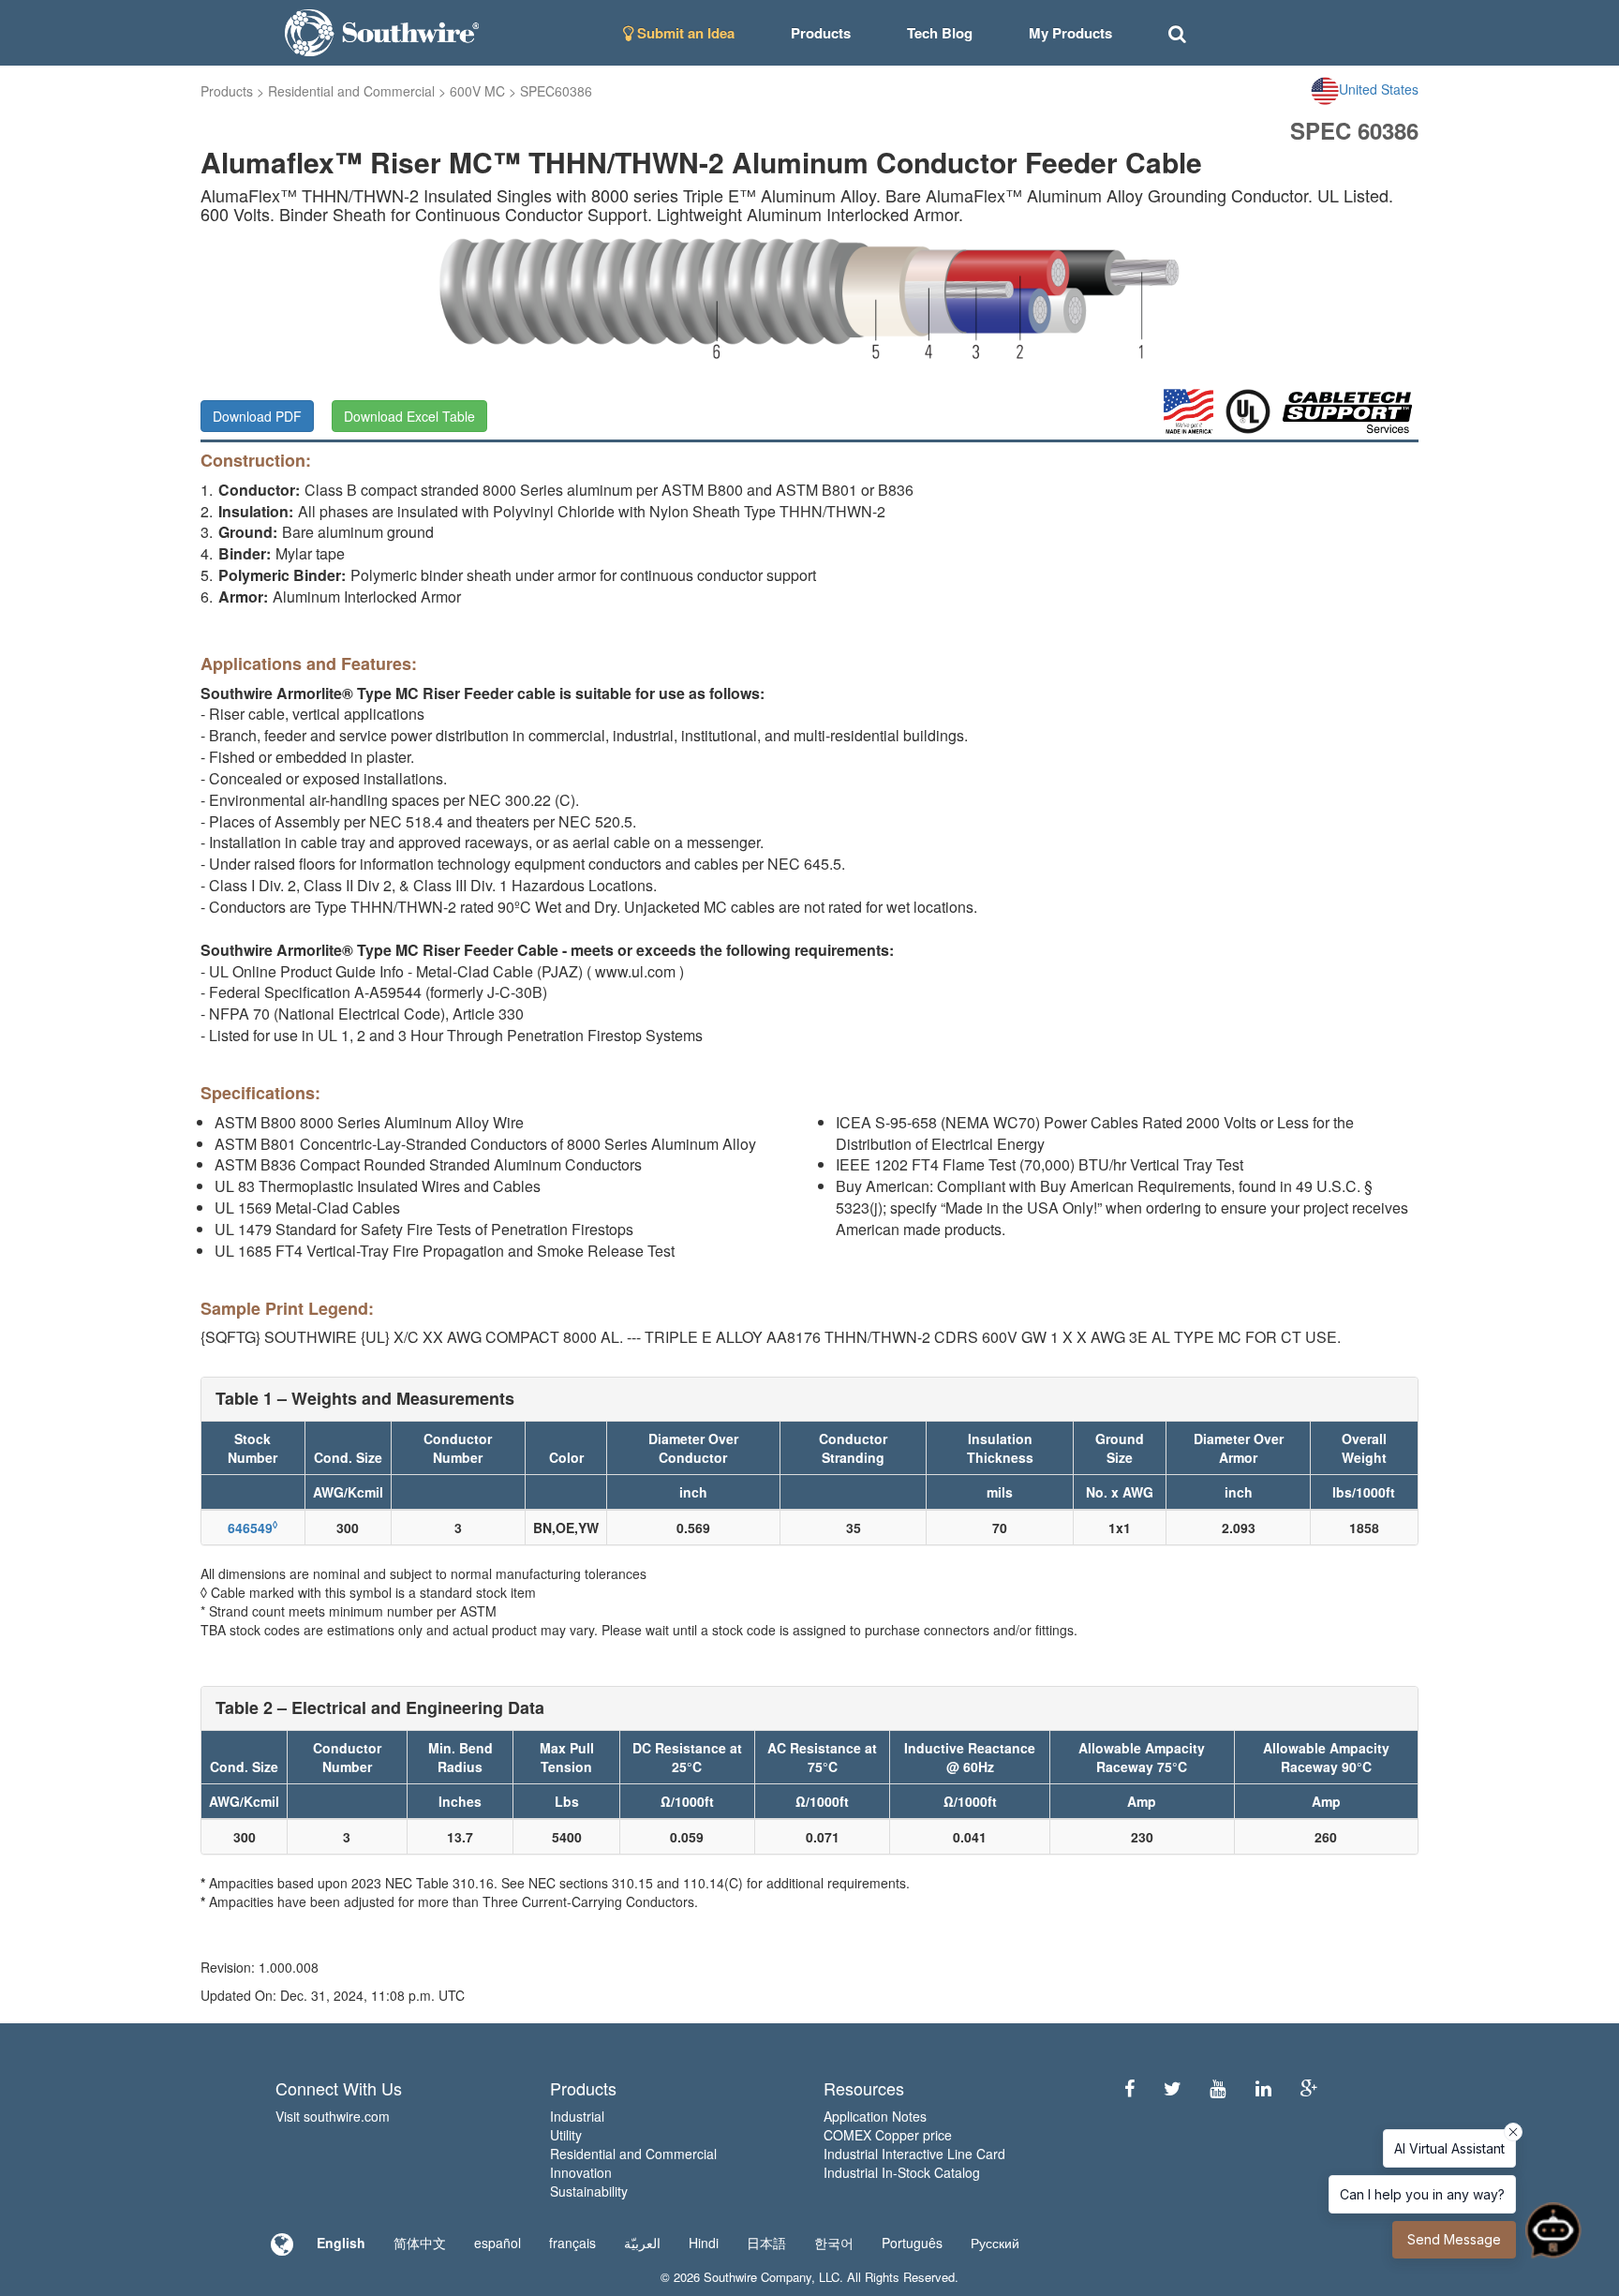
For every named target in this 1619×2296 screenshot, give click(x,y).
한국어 (834, 2243)
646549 (253, 1528)
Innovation (581, 2172)
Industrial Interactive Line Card (914, 2154)
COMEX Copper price (888, 2135)
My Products (1070, 33)
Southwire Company (758, 2277)
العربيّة (642, 2243)
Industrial (577, 2116)
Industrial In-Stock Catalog (902, 2172)
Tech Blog (940, 33)
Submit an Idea (684, 33)
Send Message (1454, 2239)
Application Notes (875, 2116)
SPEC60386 (556, 91)
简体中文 (420, 2243)
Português (912, 2243)
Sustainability (589, 2191)
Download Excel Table (409, 416)
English (341, 2243)
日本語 (766, 2243)
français (572, 2243)
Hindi (704, 2243)
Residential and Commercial (351, 91)
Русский (995, 2243)
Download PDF (257, 416)
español (498, 2243)
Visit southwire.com (333, 2116)
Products (227, 91)
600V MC (477, 91)
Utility (566, 2135)
